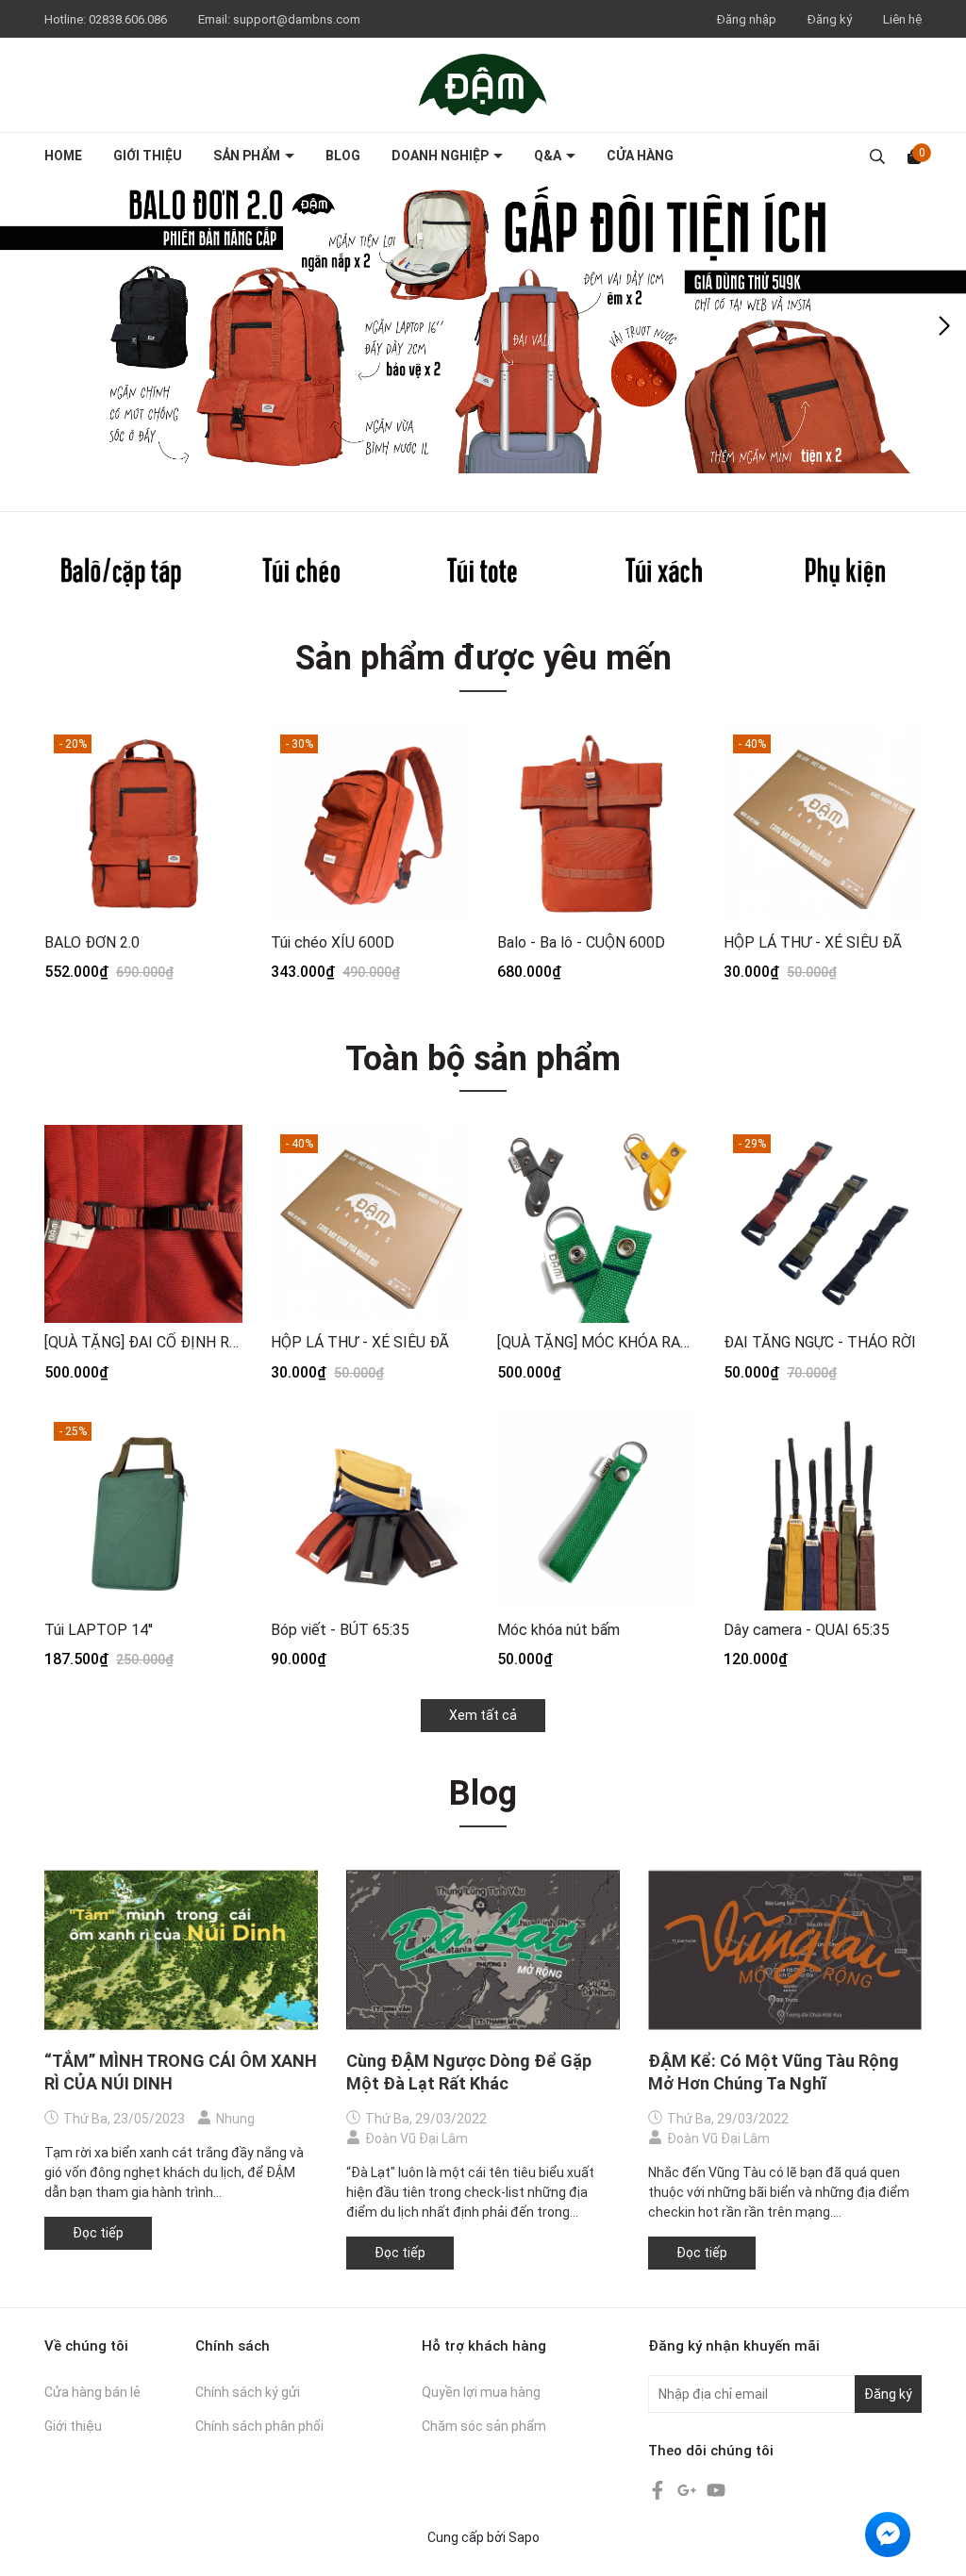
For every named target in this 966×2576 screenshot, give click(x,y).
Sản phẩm (248, 156)
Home (63, 156)
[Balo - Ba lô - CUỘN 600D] (596, 824)
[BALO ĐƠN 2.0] (143, 824)
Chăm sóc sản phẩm (484, 2426)
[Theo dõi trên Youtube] (716, 2489)
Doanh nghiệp (441, 156)
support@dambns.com (297, 19)
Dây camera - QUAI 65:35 (807, 1630)
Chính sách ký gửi (248, 2392)
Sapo (524, 2537)
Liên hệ (902, 19)
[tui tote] (483, 573)
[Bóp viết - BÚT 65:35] (370, 1511)
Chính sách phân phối (259, 2426)
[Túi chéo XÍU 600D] (370, 824)
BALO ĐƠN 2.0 (92, 942)
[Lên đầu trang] (933, 2543)
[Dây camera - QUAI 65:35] (823, 1511)
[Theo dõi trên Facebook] (659, 2489)
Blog (343, 156)
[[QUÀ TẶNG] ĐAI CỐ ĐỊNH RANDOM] (143, 1224)
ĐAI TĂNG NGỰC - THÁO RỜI (820, 1342)
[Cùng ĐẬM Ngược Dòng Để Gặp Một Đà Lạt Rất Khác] (483, 1950)
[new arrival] (483, 326)
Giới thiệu (148, 156)
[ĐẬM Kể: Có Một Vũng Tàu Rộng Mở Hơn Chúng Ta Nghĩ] (785, 1950)
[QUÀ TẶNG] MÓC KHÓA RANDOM (596, 1342)
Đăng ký (830, 19)
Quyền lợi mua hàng (481, 2392)
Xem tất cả (483, 1715)
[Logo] (483, 84)
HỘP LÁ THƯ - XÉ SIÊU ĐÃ (813, 942)
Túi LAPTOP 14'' (99, 1630)
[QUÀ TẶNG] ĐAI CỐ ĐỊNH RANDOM (143, 1342)
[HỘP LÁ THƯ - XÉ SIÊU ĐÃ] (823, 824)
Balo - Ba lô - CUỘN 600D (581, 942)
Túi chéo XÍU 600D (333, 942)
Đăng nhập (747, 19)
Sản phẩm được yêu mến (483, 658)
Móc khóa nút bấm (558, 1630)
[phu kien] (845, 573)
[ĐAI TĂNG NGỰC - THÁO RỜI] (823, 1224)
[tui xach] (664, 573)
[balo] (121, 573)
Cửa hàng (640, 156)
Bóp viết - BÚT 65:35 (340, 1630)
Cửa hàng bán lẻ (92, 2392)
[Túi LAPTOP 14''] (143, 1511)
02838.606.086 (129, 19)
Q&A (549, 156)
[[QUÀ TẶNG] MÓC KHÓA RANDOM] (596, 1224)
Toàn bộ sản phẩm (483, 1059)
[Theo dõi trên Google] (688, 2489)
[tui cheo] (302, 573)
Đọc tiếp (98, 2233)
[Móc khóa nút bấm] (596, 1511)
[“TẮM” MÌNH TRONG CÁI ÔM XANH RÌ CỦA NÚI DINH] (181, 1950)
